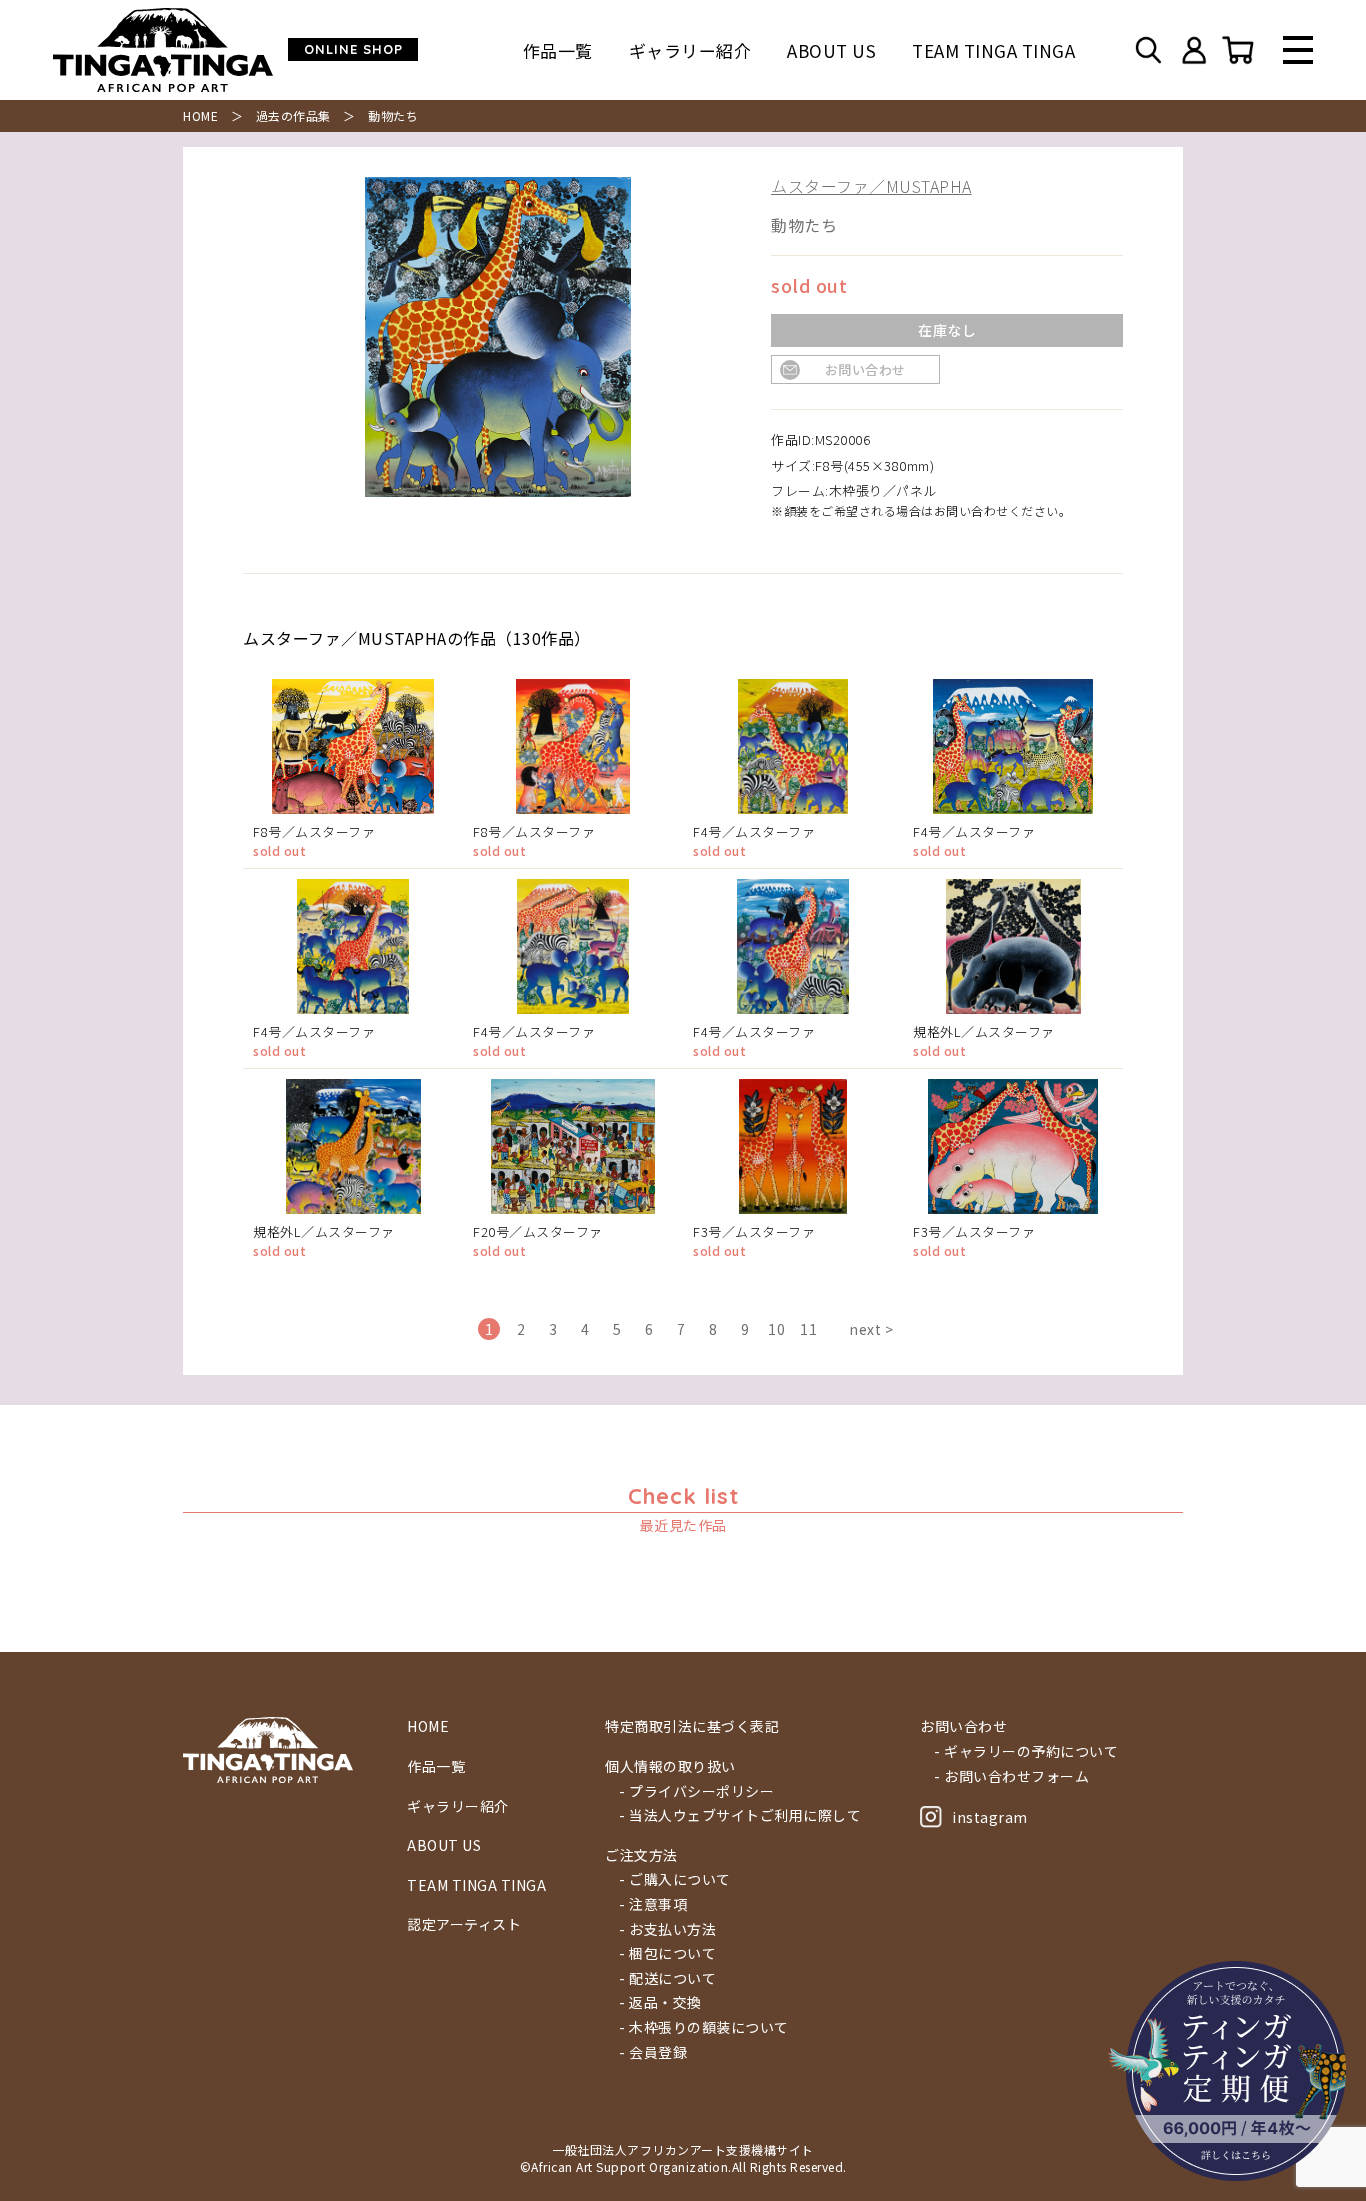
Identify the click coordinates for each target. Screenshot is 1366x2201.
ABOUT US (831, 50)
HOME (200, 115)
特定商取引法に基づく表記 (692, 1726)
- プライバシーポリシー (696, 1791)
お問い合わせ (865, 369)
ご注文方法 (641, 1855)
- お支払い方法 (667, 1929)
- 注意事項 (653, 1904)
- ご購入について (675, 1879)
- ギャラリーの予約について (1026, 1751)
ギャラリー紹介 (690, 50)
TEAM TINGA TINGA (993, 50)
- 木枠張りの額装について (704, 2027)
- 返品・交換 (660, 2002)
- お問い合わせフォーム (1011, 1776)
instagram (990, 1817)
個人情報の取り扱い (670, 1766)
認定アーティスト (464, 1924)
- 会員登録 (653, 2052)
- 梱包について (667, 1953)
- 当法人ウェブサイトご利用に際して (740, 1815)
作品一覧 (558, 50)
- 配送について (667, 1978)
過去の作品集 (293, 115)
